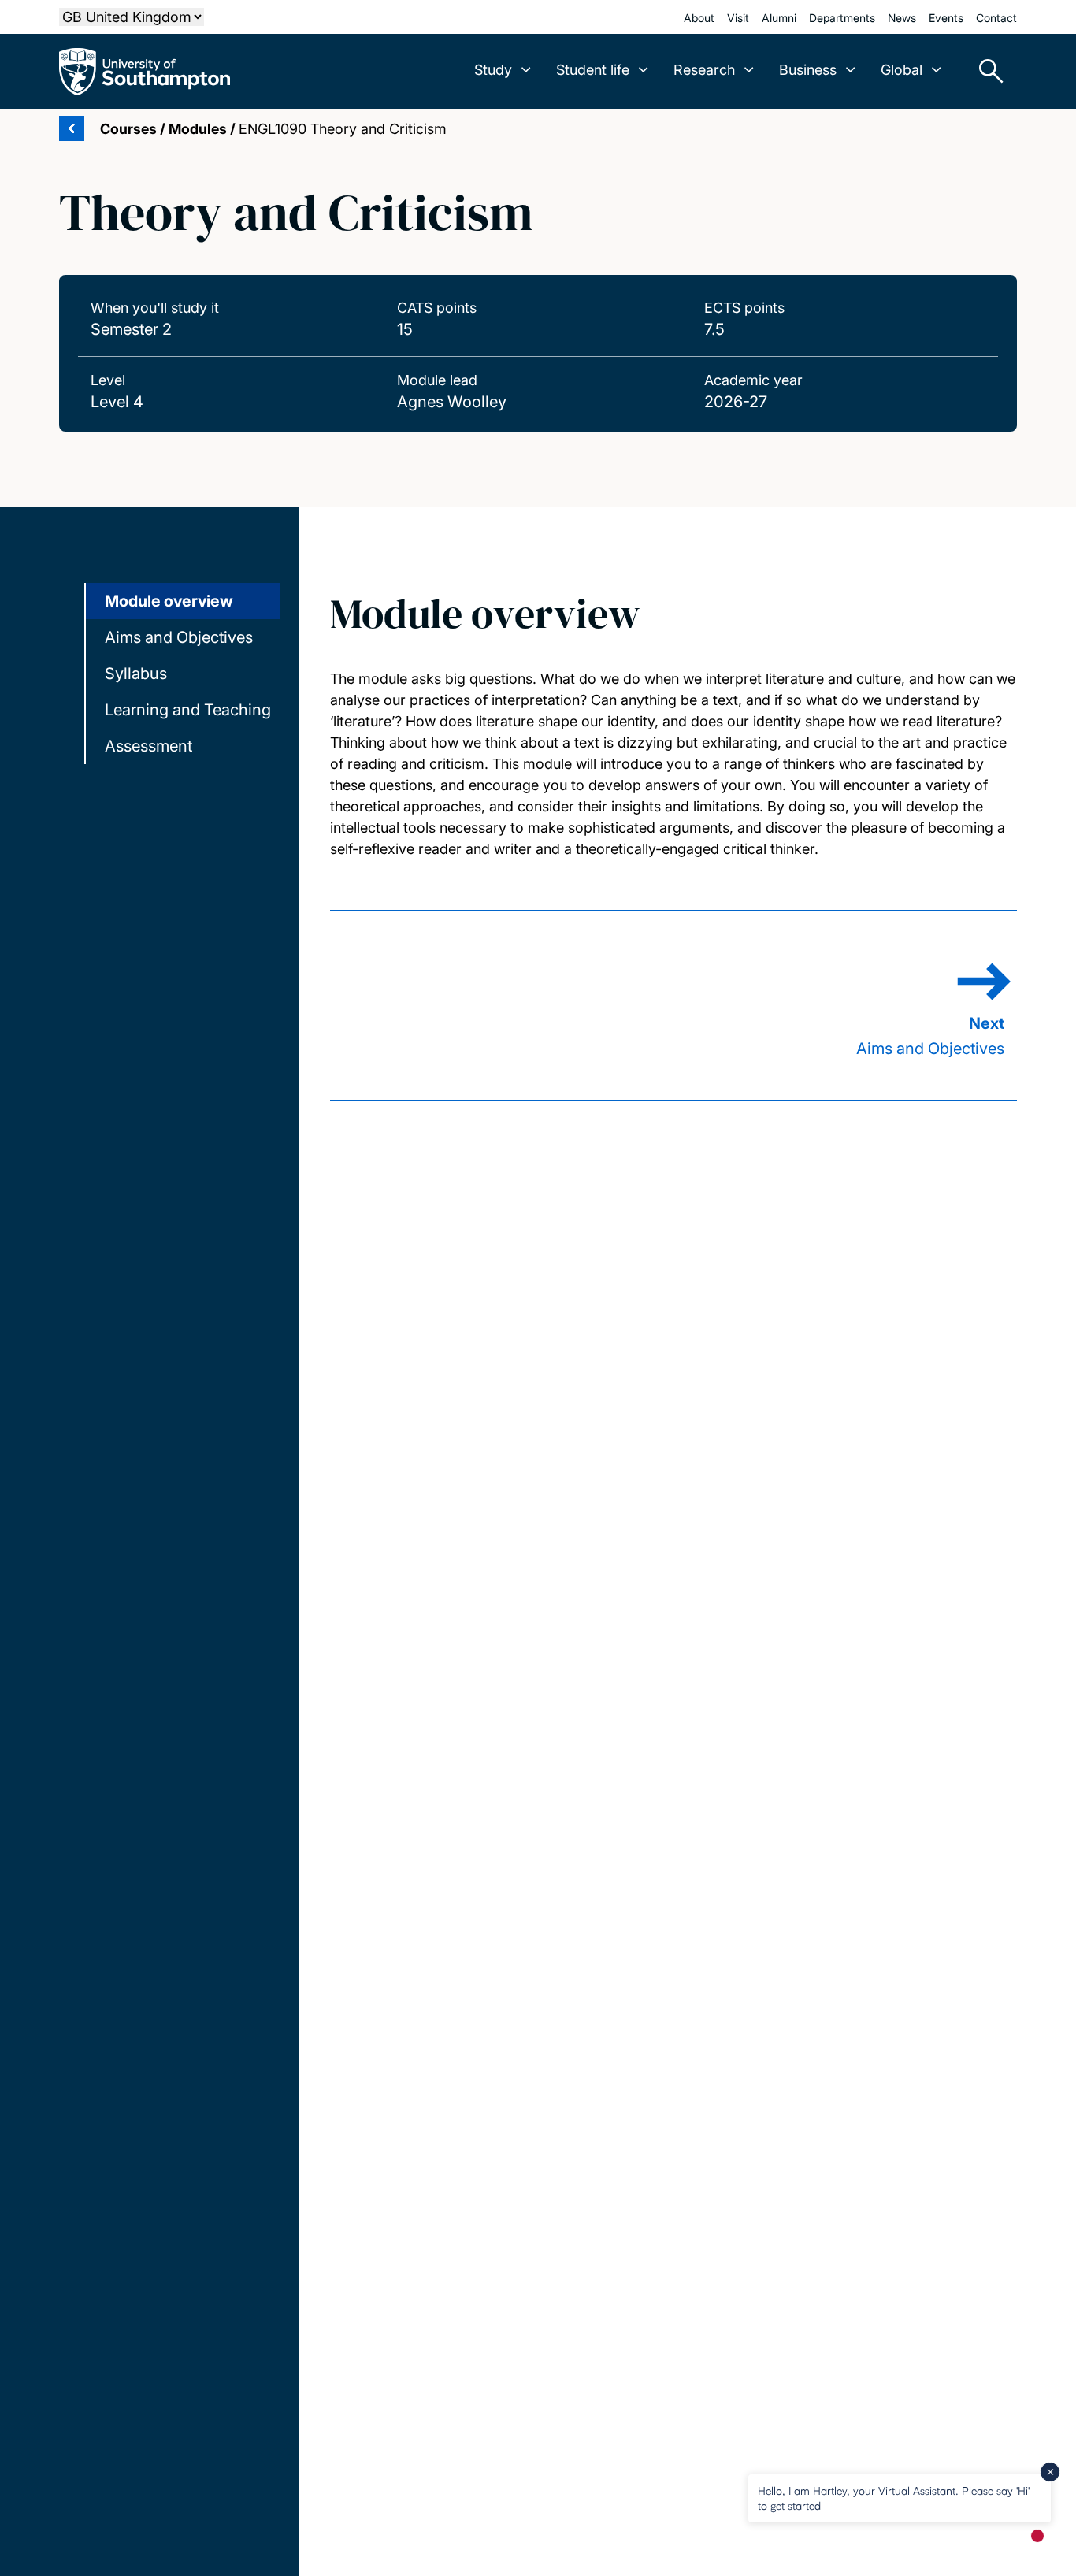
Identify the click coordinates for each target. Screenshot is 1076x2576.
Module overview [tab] (169, 601)
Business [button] (808, 70)
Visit (738, 18)
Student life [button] (593, 70)
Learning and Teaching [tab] (188, 710)
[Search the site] (985, 72)
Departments (842, 18)
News (902, 18)
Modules (198, 129)
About (699, 18)
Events (946, 18)
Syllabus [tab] (136, 674)
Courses (128, 129)
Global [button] (902, 70)
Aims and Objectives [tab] (179, 637)
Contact (996, 18)
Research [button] (704, 70)
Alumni (779, 18)
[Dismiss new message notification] (1050, 2472)
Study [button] (493, 70)
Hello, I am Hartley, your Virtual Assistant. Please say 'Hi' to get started (894, 2498)
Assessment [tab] (148, 746)
